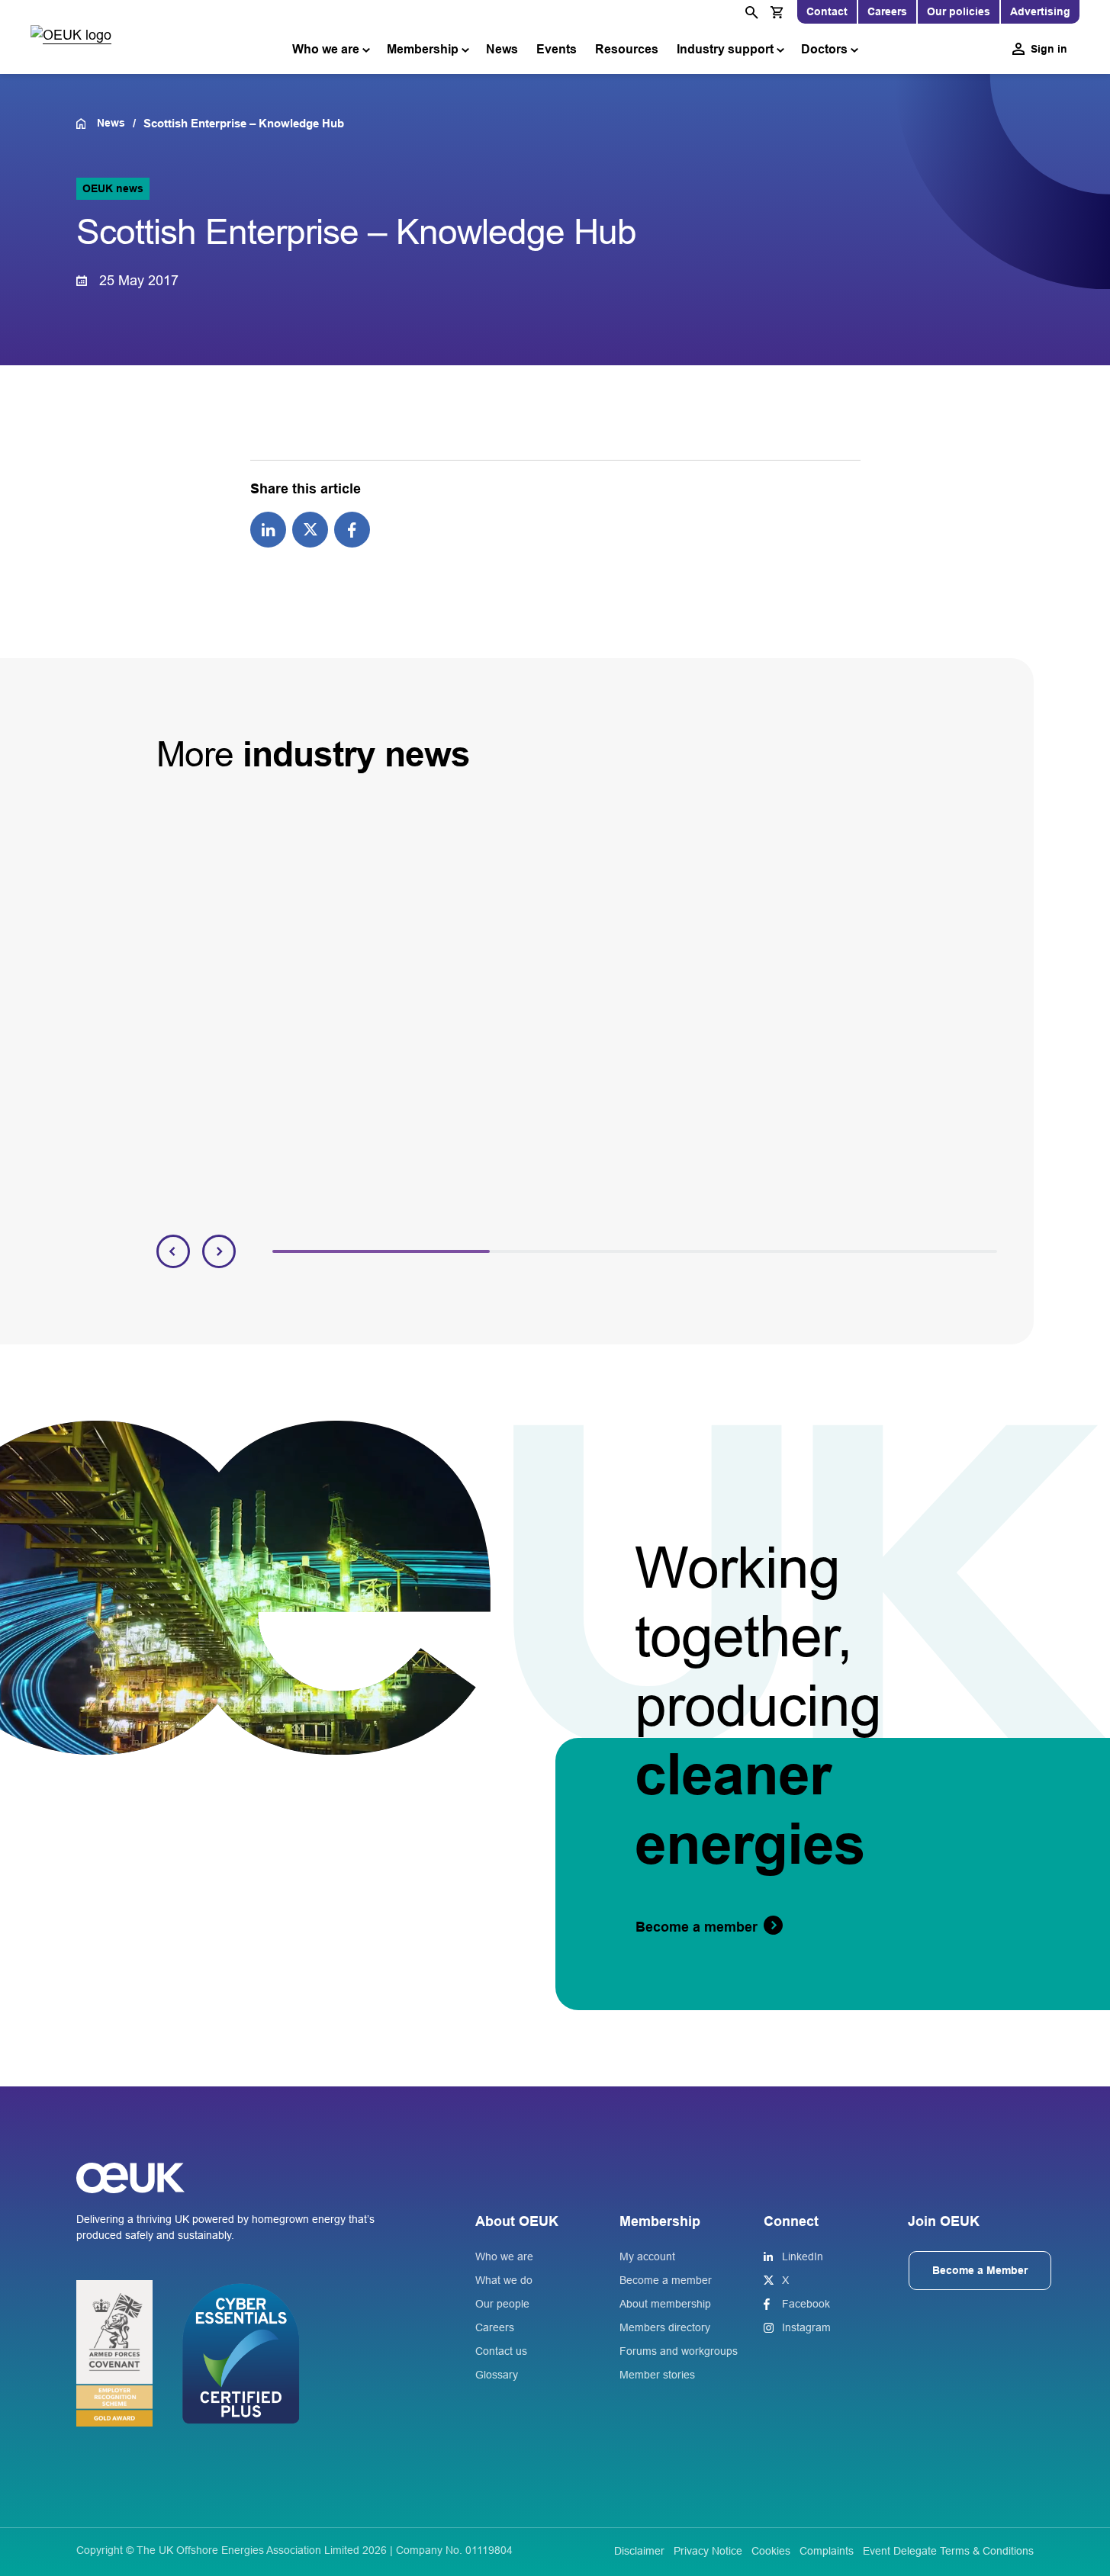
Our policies (959, 11)
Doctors (824, 49)
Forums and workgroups (679, 2351)
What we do (504, 2280)
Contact (827, 11)
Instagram (806, 2327)
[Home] (87, 124)
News (502, 49)
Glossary (497, 2375)
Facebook (806, 2304)
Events (557, 49)
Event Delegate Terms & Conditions (948, 2551)
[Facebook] (352, 529)
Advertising (1040, 11)
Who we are (326, 49)
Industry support (725, 49)
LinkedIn (803, 2256)
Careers (887, 11)
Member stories (657, 2375)
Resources (627, 49)
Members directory (665, 2327)
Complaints (827, 2551)
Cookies (771, 2551)
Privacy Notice (708, 2551)
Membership (423, 49)
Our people (502, 2304)
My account (647, 2256)
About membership (665, 2304)
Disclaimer (639, 2551)
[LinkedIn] (268, 529)
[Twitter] (310, 529)
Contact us (501, 2351)
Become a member (666, 2280)
